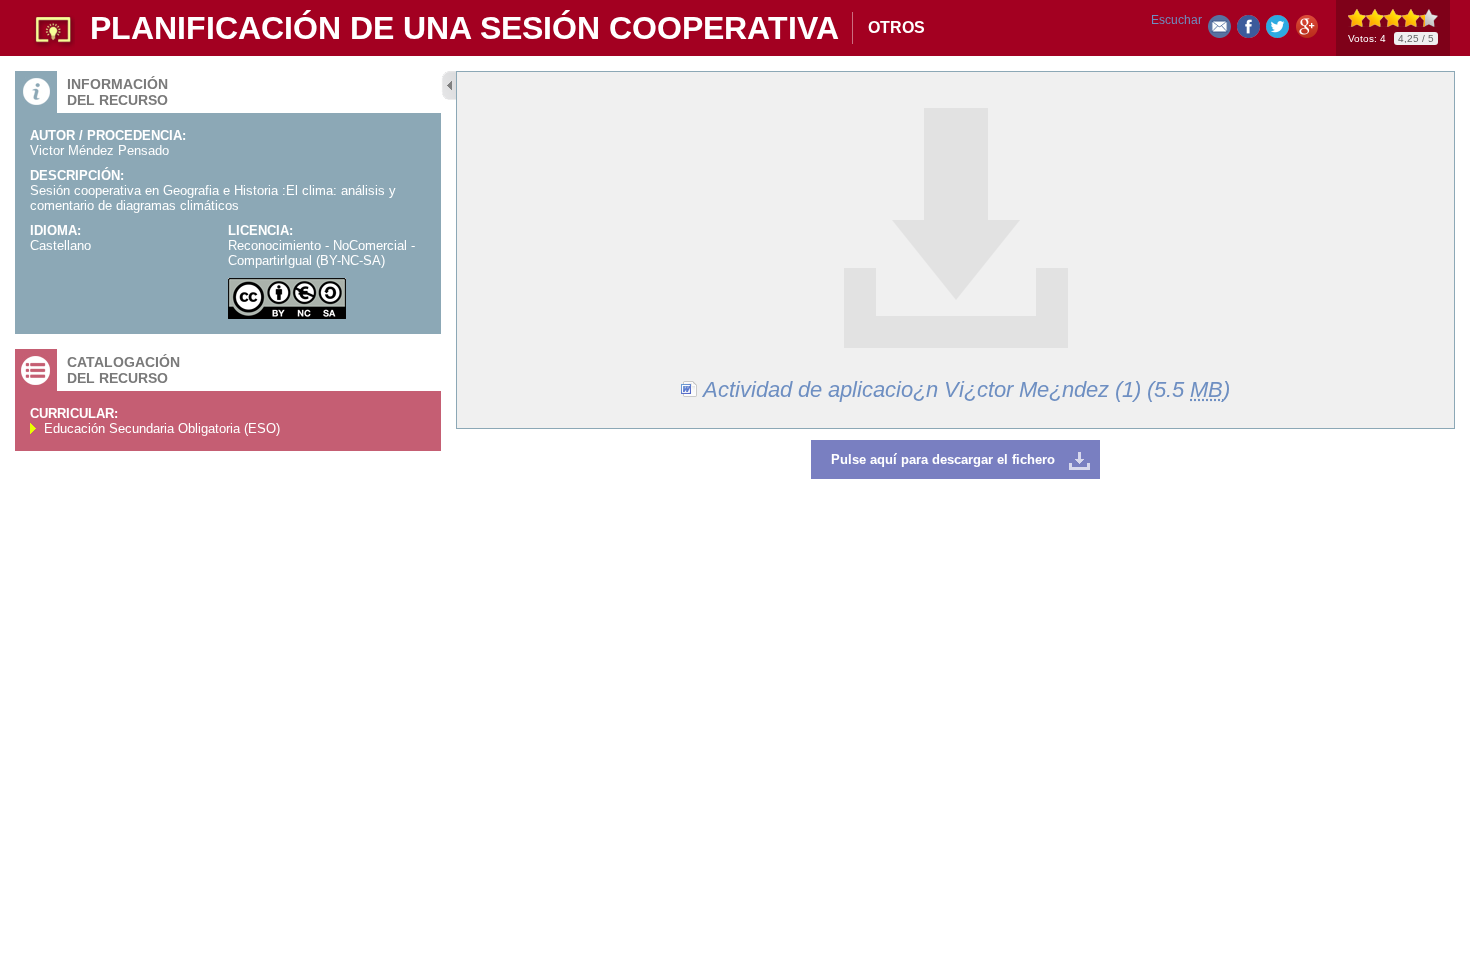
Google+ (1306, 30)
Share (1248, 30)
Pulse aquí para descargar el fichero (943, 459)
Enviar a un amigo (1219, 30)
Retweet (1277, 30)
